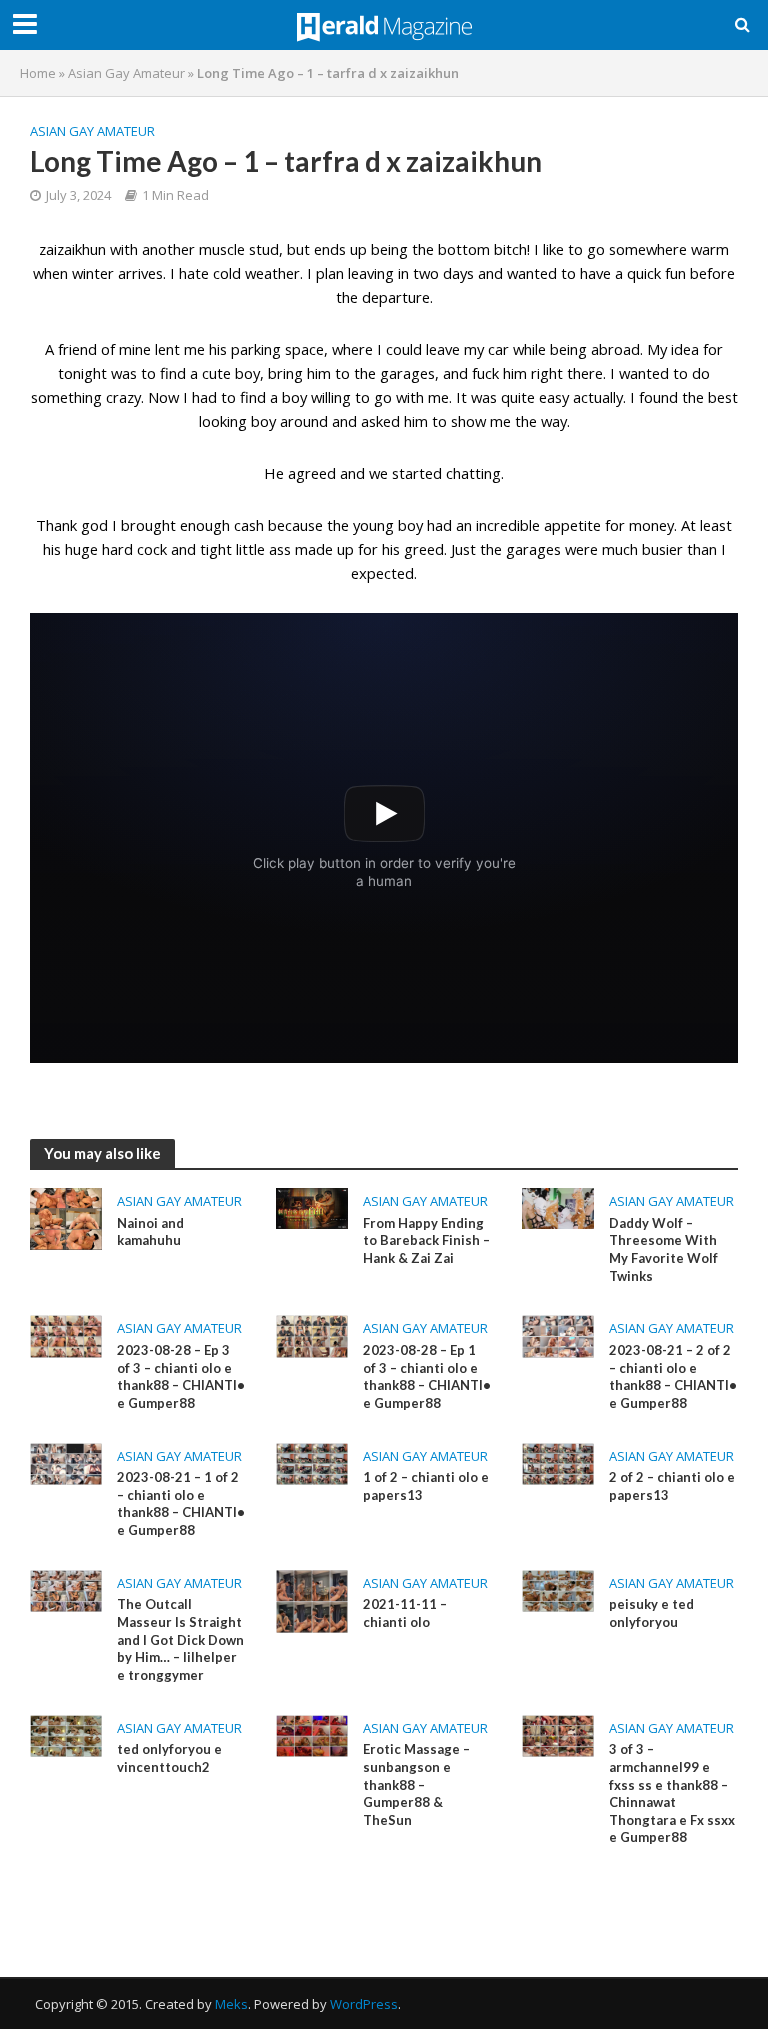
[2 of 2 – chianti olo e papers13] (558, 1462)
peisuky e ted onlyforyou (651, 1613)
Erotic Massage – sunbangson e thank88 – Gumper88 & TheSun (416, 1784)
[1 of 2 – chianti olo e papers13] (312, 1462)
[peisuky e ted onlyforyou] (558, 1589)
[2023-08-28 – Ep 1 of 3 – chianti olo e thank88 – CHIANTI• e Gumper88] (312, 1335)
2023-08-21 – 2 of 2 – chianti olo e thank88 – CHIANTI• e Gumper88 (673, 1376)
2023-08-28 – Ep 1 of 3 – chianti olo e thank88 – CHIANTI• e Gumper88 (427, 1376)
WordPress (364, 2004)
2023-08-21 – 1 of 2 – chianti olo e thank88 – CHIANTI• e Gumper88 (181, 1503)
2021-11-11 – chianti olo (405, 1613)
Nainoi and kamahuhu (150, 1232)
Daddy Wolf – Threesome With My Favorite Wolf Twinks (663, 1249)
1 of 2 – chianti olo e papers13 (426, 1486)
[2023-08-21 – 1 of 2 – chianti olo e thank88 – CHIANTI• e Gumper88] (66, 1462)
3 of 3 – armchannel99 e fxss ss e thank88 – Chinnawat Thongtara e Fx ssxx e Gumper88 (672, 1793)
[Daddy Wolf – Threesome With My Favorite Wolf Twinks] (558, 1207)
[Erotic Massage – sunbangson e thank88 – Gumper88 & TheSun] (312, 1734)
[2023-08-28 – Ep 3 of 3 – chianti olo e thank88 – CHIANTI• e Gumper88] (66, 1335)
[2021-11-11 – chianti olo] (312, 1600)
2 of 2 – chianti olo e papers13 (672, 1486)
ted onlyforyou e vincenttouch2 (169, 1758)
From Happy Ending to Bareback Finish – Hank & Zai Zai (426, 1240)
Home (38, 73)
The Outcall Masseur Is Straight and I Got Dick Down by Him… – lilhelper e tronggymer (180, 1639)
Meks (231, 2004)
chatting (473, 473)
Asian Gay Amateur (126, 73)
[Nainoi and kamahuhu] (66, 1217)
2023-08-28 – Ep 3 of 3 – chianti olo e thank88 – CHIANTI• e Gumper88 (181, 1376)
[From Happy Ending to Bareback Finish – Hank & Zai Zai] (312, 1207)
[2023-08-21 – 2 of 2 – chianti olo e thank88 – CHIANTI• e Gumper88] (558, 1335)
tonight (82, 373)
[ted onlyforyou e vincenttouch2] (66, 1734)
